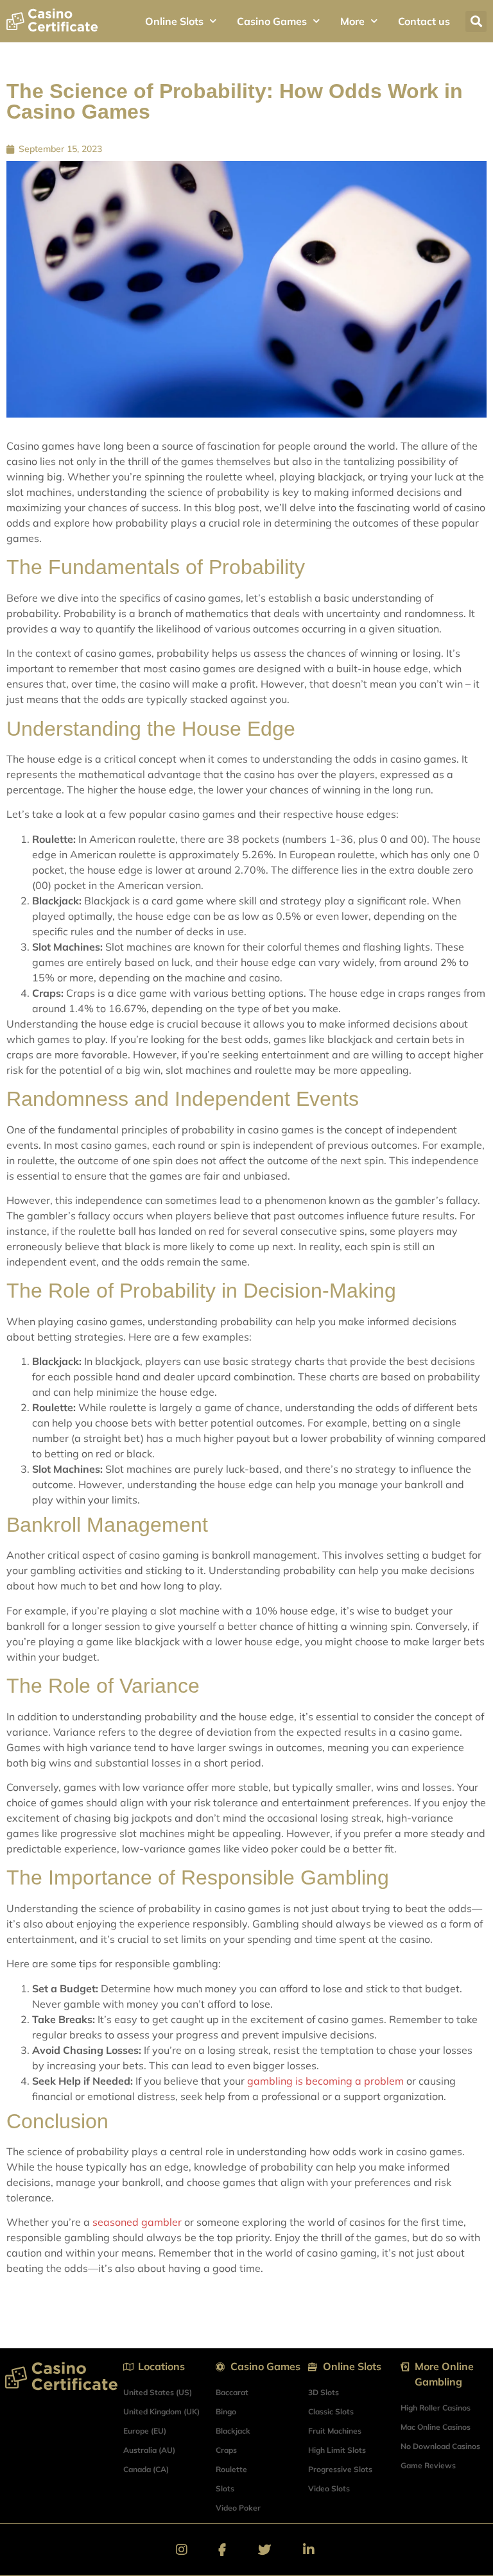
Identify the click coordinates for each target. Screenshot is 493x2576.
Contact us (424, 21)
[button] (476, 21)
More (352, 21)
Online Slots (174, 21)
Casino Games (272, 21)
